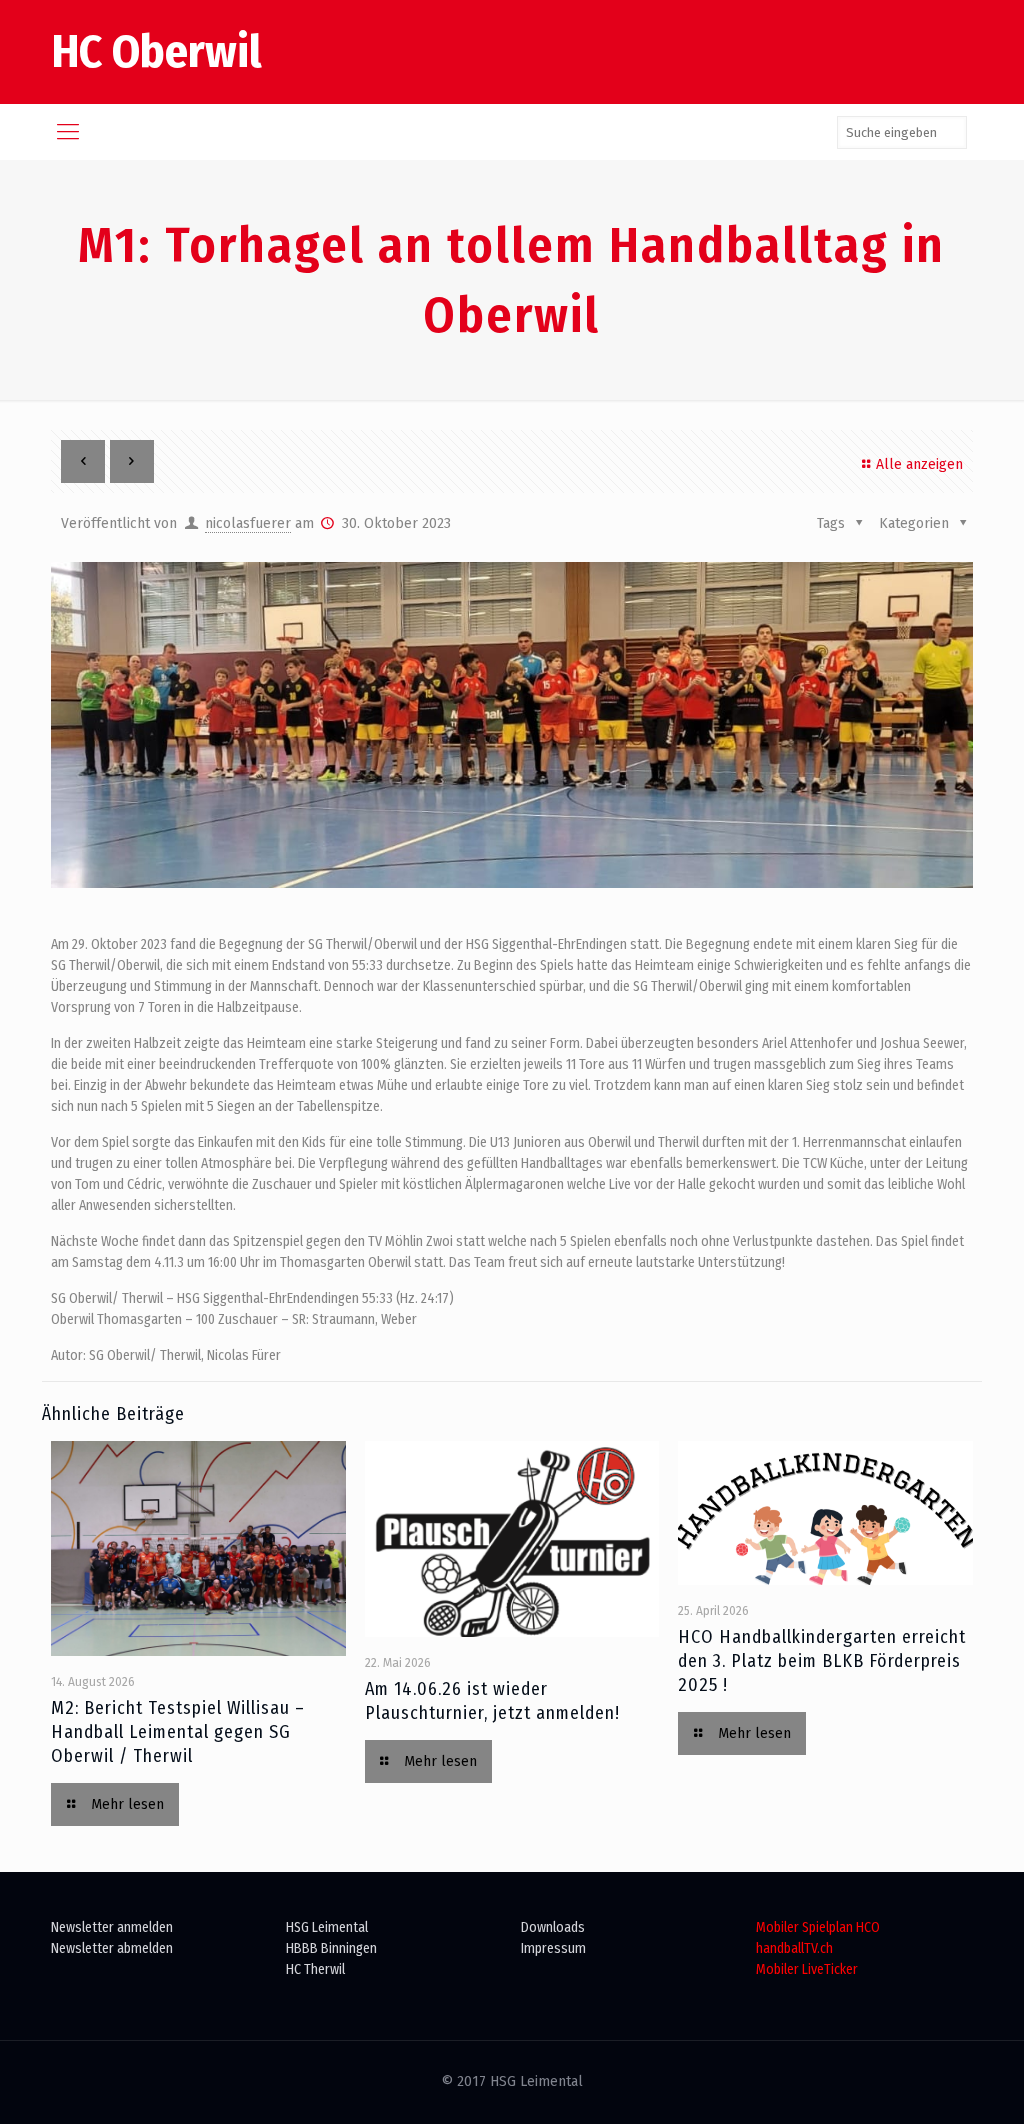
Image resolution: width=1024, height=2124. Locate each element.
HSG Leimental (327, 1927)
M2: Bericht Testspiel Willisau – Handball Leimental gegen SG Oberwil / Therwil (178, 1732)
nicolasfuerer (248, 523)
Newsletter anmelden (112, 1927)
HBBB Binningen (331, 1948)
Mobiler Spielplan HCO (818, 1927)
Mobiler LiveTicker (807, 1969)
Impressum (553, 1948)
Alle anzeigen (919, 464)
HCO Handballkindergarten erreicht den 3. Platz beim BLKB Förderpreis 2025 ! (822, 1661)
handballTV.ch (794, 1948)
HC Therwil (315, 1969)
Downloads (553, 1927)
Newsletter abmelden (112, 1948)
